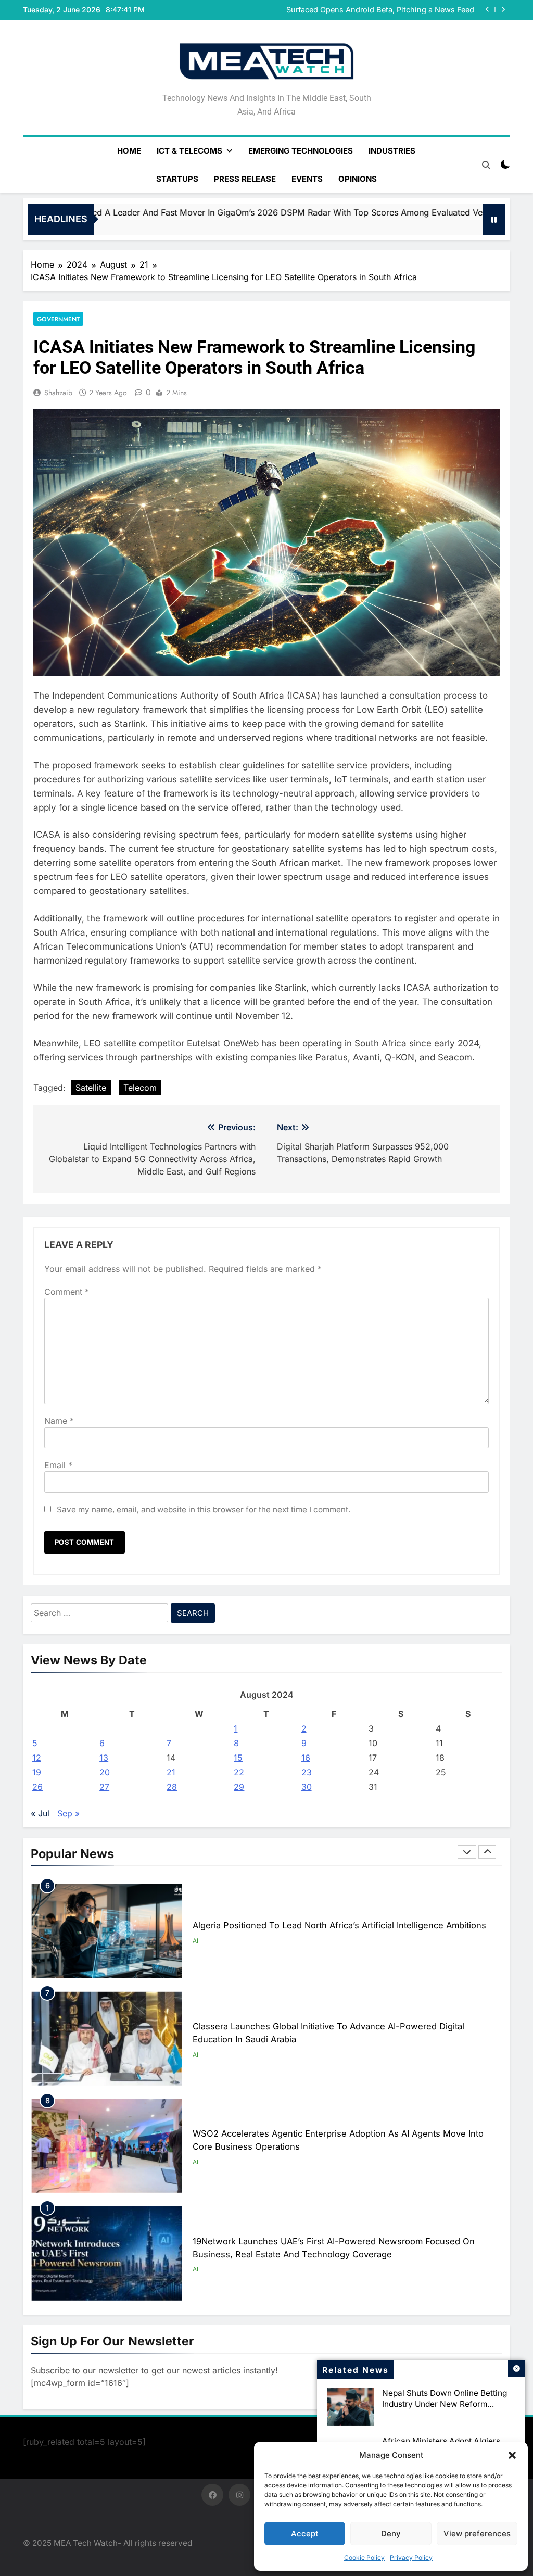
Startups (177, 179)
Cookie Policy (364, 2558)
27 (104, 1787)
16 (306, 1758)
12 (37, 1758)
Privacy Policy (411, 2558)
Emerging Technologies (301, 151)
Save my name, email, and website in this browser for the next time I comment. (204, 1510)
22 (239, 1772)
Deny (391, 2534)
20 (105, 1772)
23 (307, 1772)
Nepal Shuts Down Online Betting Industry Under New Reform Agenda (445, 2404)
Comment (67, 1292)
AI (195, 1941)
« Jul (40, 1813)
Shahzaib (58, 393)
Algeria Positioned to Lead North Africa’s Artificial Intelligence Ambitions (339, 1925)
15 (238, 1758)
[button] (512, 2455)
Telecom (140, 1088)
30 (307, 1787)
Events (307, 179)
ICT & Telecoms (189, 151)
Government (58, 319)
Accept (305, 2534)
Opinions (358, 179)
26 (37, 1787)
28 (172, 1787)
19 (37, 1772)
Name (59, 1421)
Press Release (245, 179)
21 (171, 1772)
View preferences (477, 2534)
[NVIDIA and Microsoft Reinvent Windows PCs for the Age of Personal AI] (436, 219)
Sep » (68, 1813)
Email (58, 1465)
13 (104, 1758)
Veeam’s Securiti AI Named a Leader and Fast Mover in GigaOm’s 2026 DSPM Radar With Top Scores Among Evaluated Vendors (377, 10)
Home (129, 151)
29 (239, 1787)
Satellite (91, 1088)
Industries (392, 151)
